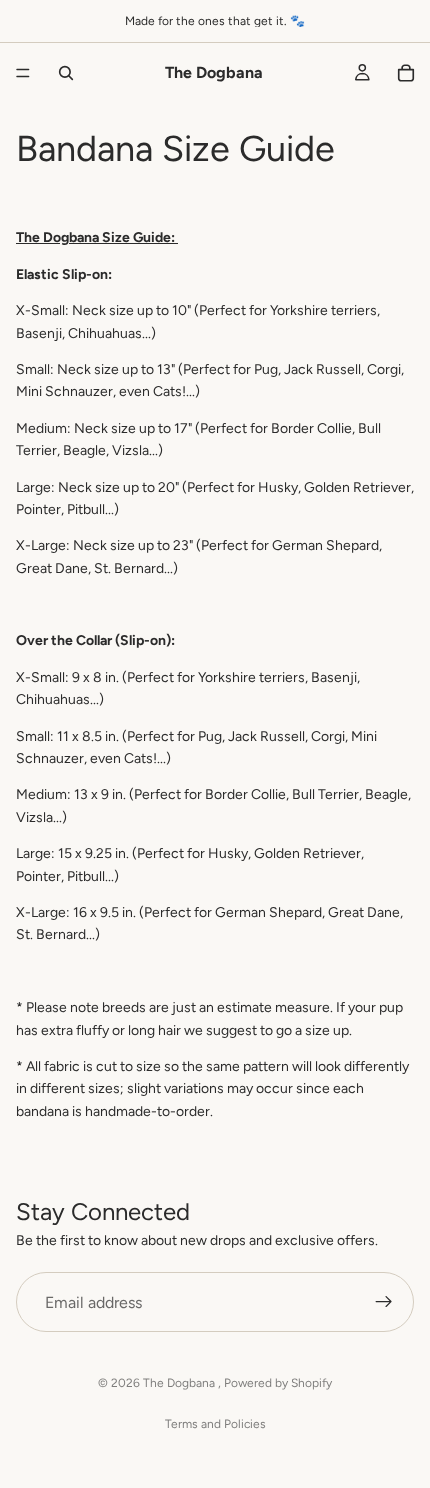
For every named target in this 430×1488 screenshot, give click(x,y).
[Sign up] (384, 1303)
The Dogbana (180, 1383)
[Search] (66, 73)
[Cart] (406, 73)
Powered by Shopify (278, 1383)
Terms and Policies (215, 1424)
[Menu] (23, 73)
